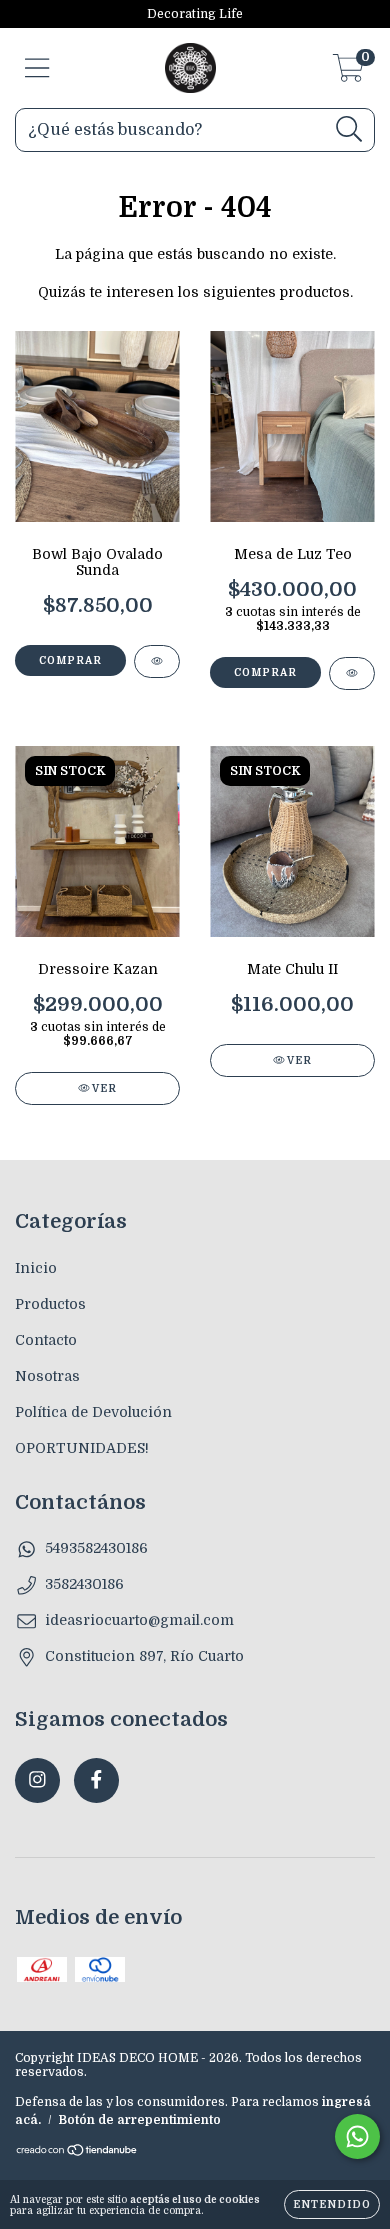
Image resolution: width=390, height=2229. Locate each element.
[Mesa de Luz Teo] (352, 673)
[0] (348, 74)
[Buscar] (349, 129)
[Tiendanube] (77, 2153)
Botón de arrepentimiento (140, 2120)
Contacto (46, 1340)
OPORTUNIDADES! (82, 1448)
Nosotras (47, 1376)
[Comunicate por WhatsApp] (357, 2136)
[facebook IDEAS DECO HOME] (96, 1780)
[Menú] (37, 68)
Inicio (36, 1268)
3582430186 (84, 1584)
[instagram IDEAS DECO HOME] (37, 1780)
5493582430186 (96, 1548)
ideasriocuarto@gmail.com (139, 1620)
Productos (50, 1304)
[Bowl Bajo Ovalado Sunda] (157, 661)
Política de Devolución (93, 1412)
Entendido (332, 2204)
